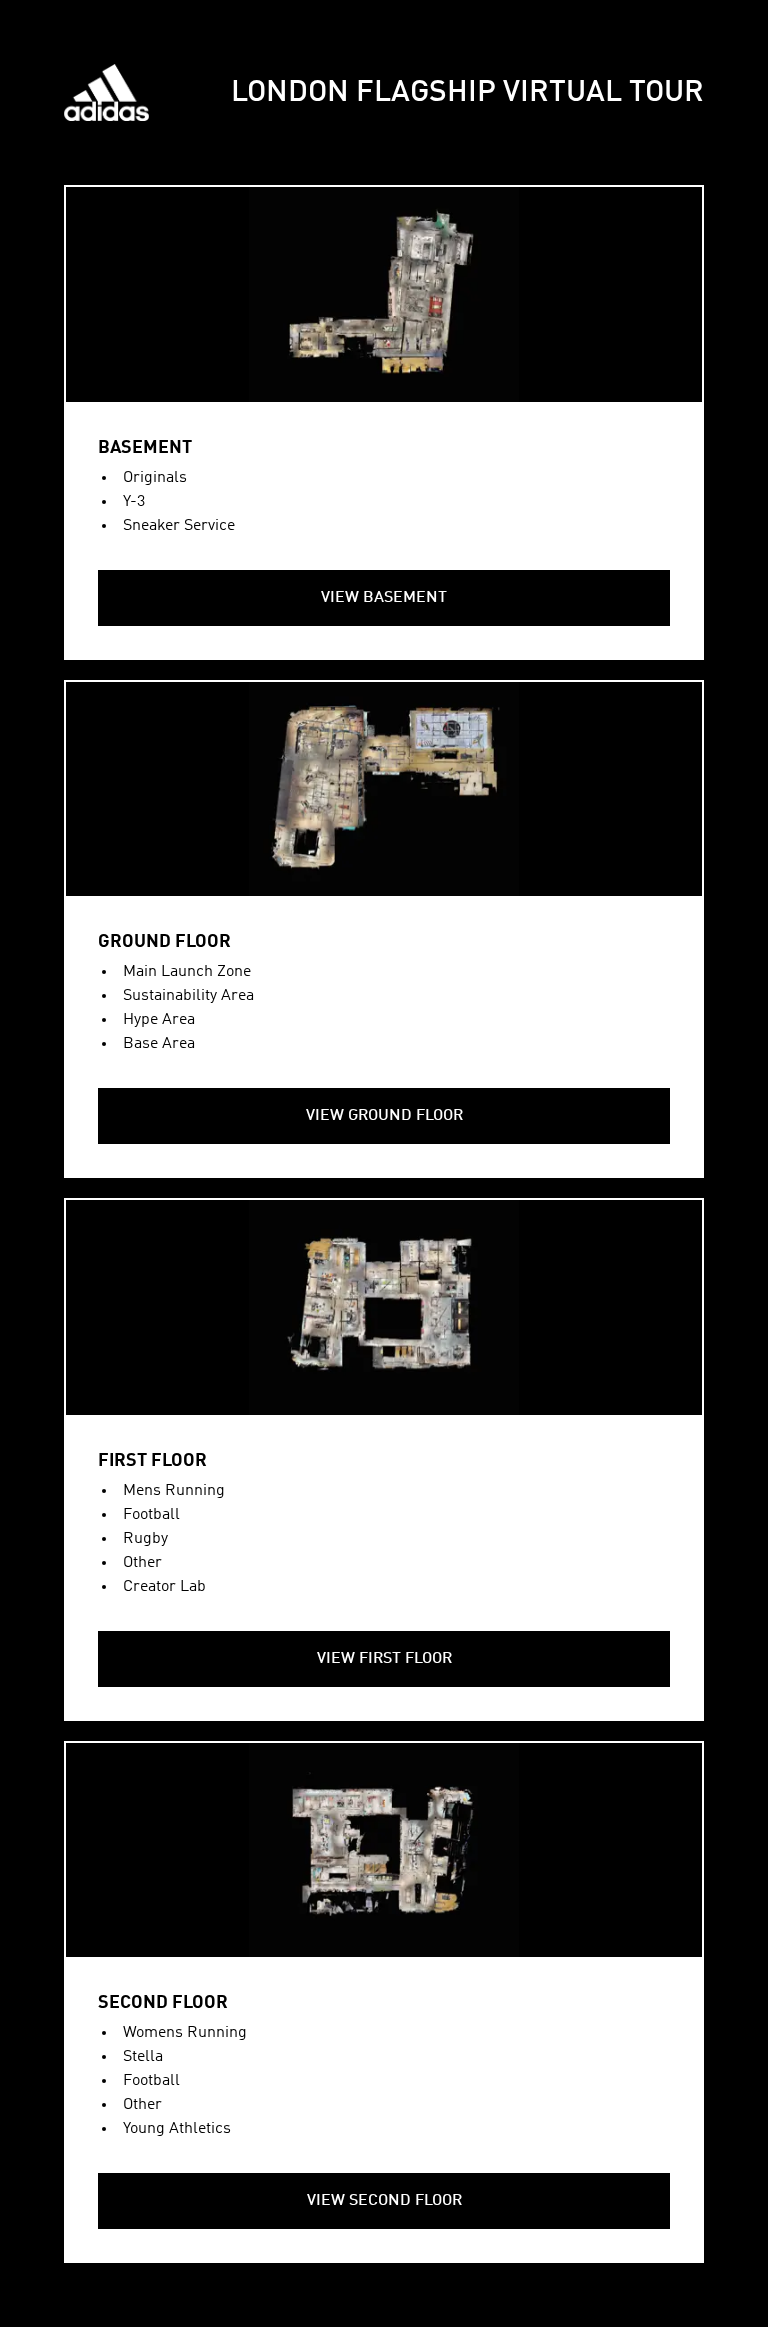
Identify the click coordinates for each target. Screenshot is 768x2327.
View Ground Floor (384, 1116)
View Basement (384, 598)
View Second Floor (384, 2201)
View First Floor (384, 1659)
